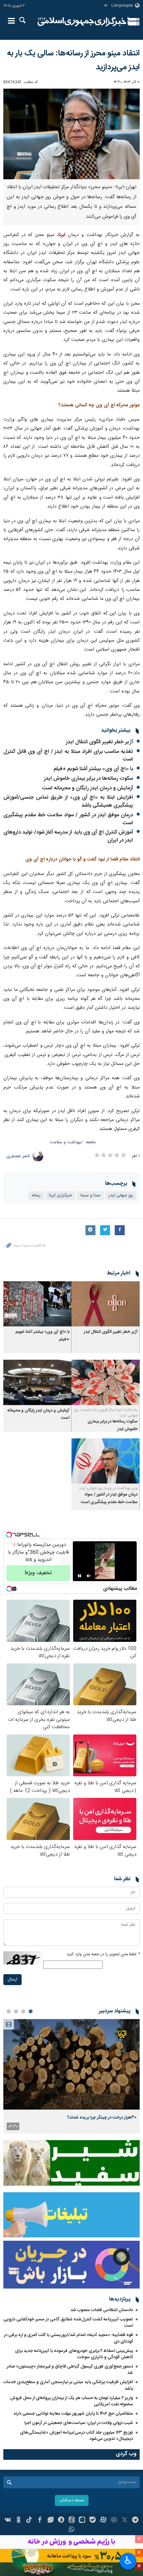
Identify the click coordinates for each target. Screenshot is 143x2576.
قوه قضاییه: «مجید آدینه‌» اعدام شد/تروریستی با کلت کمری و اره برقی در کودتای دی (69, 2338)
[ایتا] (72, 2521)
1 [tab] (31, 2011)
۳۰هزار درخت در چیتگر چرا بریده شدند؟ (102, 2118)
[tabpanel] (71, 2076)
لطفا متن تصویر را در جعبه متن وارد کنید (103, 1954)
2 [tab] (23, 2011)
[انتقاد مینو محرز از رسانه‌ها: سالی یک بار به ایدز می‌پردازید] (71, 134)
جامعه (91, 1142)
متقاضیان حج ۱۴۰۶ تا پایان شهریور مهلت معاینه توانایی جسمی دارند (73, 2414)
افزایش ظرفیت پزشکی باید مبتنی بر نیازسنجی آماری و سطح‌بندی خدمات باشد (68, 2385)
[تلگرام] (135, 2521)
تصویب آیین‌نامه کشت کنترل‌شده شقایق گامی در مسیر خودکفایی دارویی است (68, 2323)
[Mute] (89, 1576)
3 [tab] (16, 2011)
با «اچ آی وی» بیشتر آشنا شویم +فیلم (93, 769)
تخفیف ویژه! (38, 1573)
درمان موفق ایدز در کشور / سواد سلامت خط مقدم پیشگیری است (68, 819)
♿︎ (128, 2560)
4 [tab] (9, 2011)
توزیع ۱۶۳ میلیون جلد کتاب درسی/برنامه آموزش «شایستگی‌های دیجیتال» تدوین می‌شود (76, 2436)
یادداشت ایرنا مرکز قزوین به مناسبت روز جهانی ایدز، (106, 1413)
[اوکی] (18, 2521)
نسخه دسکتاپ (72, 2500)
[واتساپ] (72, 2530)
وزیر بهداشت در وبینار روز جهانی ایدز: (108, 1488)
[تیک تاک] (29, 2521)
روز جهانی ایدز (121, 1196)
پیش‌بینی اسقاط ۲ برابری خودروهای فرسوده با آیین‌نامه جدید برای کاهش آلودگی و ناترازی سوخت (74, 2354)
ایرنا (82, 22)
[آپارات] (103, 2521)
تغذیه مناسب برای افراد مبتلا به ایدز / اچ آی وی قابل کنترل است (68, 756)
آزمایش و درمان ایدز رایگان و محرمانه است (87, 788)
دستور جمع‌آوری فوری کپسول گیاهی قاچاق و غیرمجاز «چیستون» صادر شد (70, 2370)
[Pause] (79, 1576)
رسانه (36, 1196)
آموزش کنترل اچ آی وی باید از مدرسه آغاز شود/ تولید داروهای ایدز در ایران (68, 836)
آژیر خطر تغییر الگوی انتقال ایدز (99, 742)
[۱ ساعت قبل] (71, 2064)
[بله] (93, 2521)
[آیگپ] (82, 2521)
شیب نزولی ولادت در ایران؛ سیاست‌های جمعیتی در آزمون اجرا (79, 2423)
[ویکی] (8, 2521)
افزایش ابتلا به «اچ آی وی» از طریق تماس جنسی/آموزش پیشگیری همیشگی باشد (68, 802)
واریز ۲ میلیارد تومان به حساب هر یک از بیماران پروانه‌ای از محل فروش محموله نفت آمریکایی (71, 2401)
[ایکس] (125, 2521)
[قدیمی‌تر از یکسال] (106, 1304)
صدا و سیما (90, 1196)
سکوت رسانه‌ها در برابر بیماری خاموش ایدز (88, 779)
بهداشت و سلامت (66, 1142)
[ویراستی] (50, 2521)
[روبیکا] (114, 2521)
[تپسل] (9, 1535)
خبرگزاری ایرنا (61, 1196)
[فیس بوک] (40, 2521)
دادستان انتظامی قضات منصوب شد (102, 2310)
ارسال (12, 1980)
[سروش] (61, 2521)
